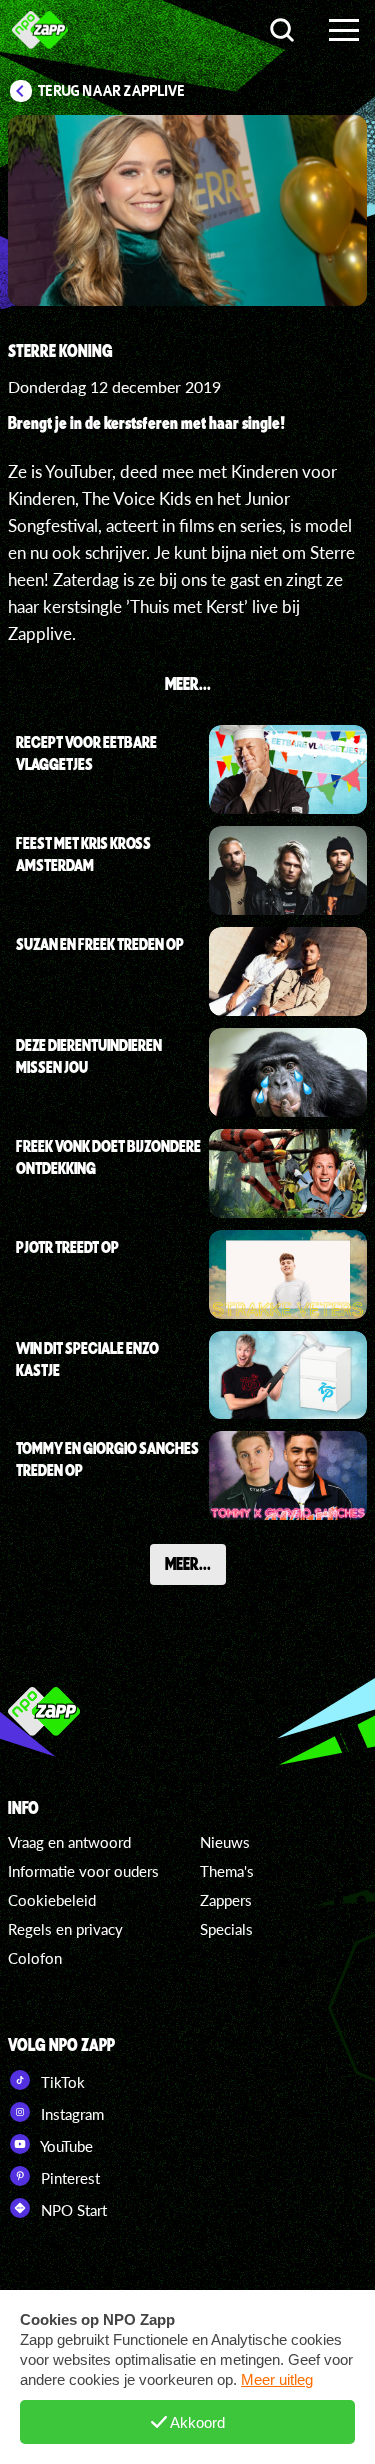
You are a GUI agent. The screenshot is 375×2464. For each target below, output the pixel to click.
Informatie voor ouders (83, 1871)
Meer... (188, 1563)
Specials (226, 1929)
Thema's (227, 1871)
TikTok (61, 2082)
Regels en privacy (65, 1929)
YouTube (65, 2146)
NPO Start (72, 2210)
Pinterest (68, 2178)
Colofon (35, 1958)
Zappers (226, 1900)
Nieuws (225, 1842)
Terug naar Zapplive (112, 91)
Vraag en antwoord (69, 1842)
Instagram (70, 2114)
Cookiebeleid (52, 1900)
